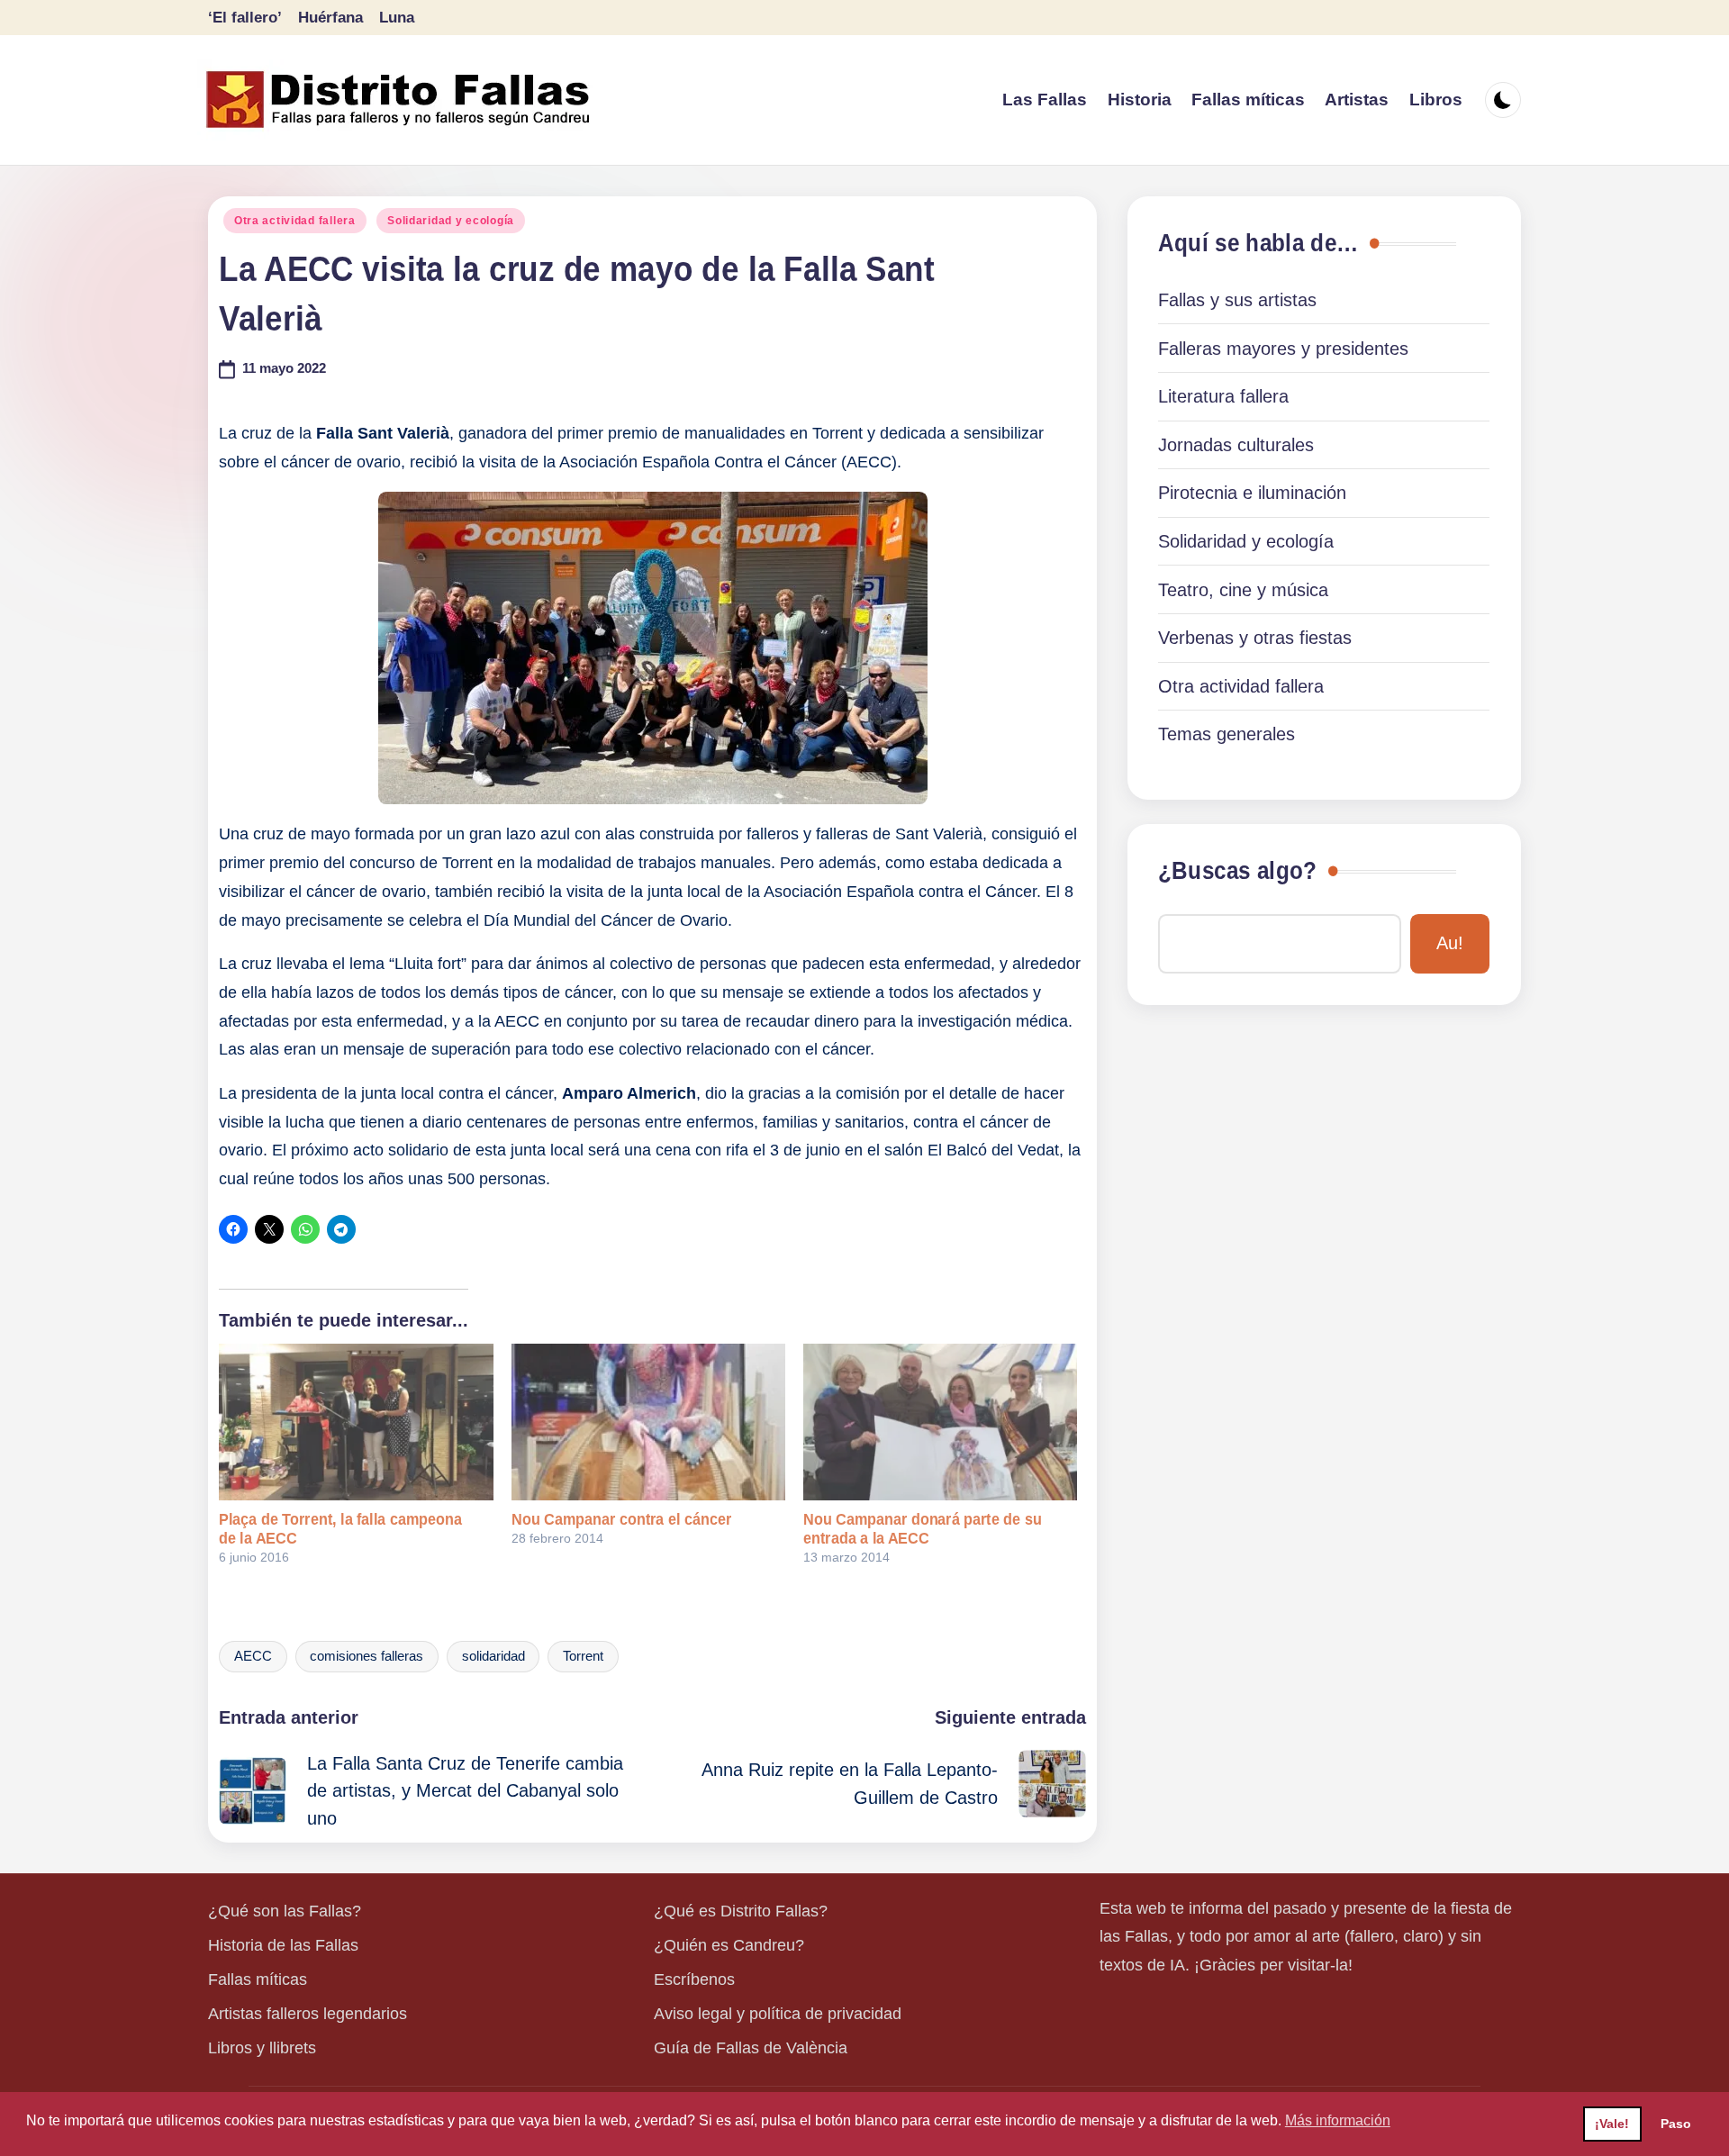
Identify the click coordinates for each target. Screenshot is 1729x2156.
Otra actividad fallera (295, 221)
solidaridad (493, 1656)
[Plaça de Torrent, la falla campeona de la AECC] (356, 1422)
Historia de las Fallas (283, 1945)
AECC (253, 1656)
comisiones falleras (367, 1656)
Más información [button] (1338, 2120)
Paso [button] (1676, 2124)
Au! (1450, 943)
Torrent (583, 1656)
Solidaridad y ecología (451, 221)
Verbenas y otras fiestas (1255, 638)
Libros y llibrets (262, 2048)
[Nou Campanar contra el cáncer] (648, 1422)
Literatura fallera (1223, 396)
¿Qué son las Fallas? (285, 1911)
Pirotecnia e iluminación (1252, 493)
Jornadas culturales (1236, 445)
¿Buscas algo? (1237, 871)
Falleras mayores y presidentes (1283, 349)
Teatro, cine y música (1243, 590)
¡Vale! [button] (1612, 2124)
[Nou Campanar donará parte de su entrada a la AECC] (940, 1422)
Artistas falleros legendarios (308, 2014)
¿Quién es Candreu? (729, 1945)
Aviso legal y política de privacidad (778, 2014)
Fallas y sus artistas (1237, 300)
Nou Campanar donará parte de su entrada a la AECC (923, 1529)
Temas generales (1227, 734)
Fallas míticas (258, 1979)
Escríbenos (694, 1979)
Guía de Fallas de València (751, 2048)
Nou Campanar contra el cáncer (621, 1519)
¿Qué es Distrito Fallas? (741, 1911)
